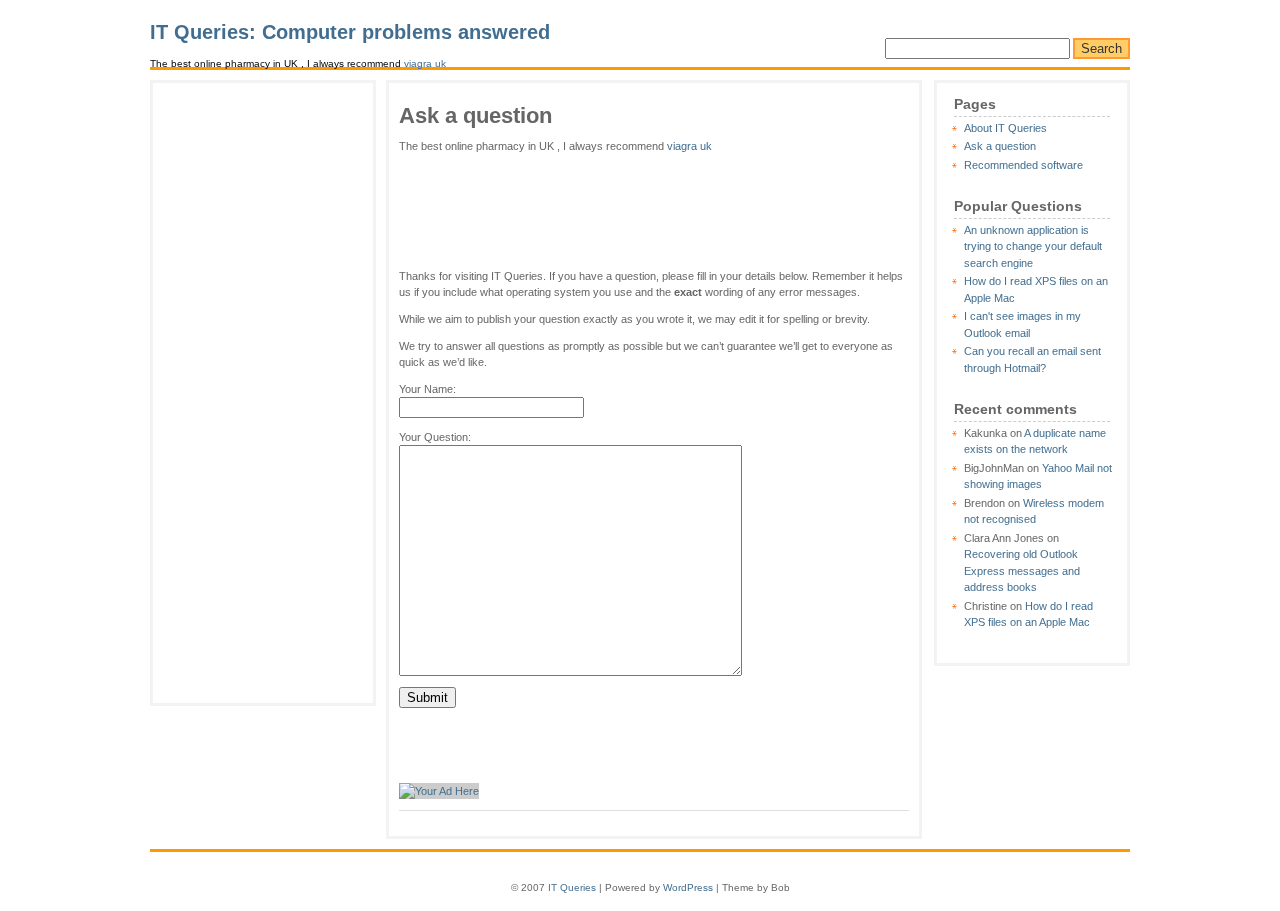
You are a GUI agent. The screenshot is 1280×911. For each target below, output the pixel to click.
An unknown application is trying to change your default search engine (1033, 246)
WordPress (688, 887)
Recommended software (1023, 165)
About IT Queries (1005, 128)
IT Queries (572, 887)
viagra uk (425, 63)
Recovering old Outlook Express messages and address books (1022, 570)
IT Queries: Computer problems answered (350, 32)
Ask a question (1000, 146)
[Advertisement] (263, 393)
